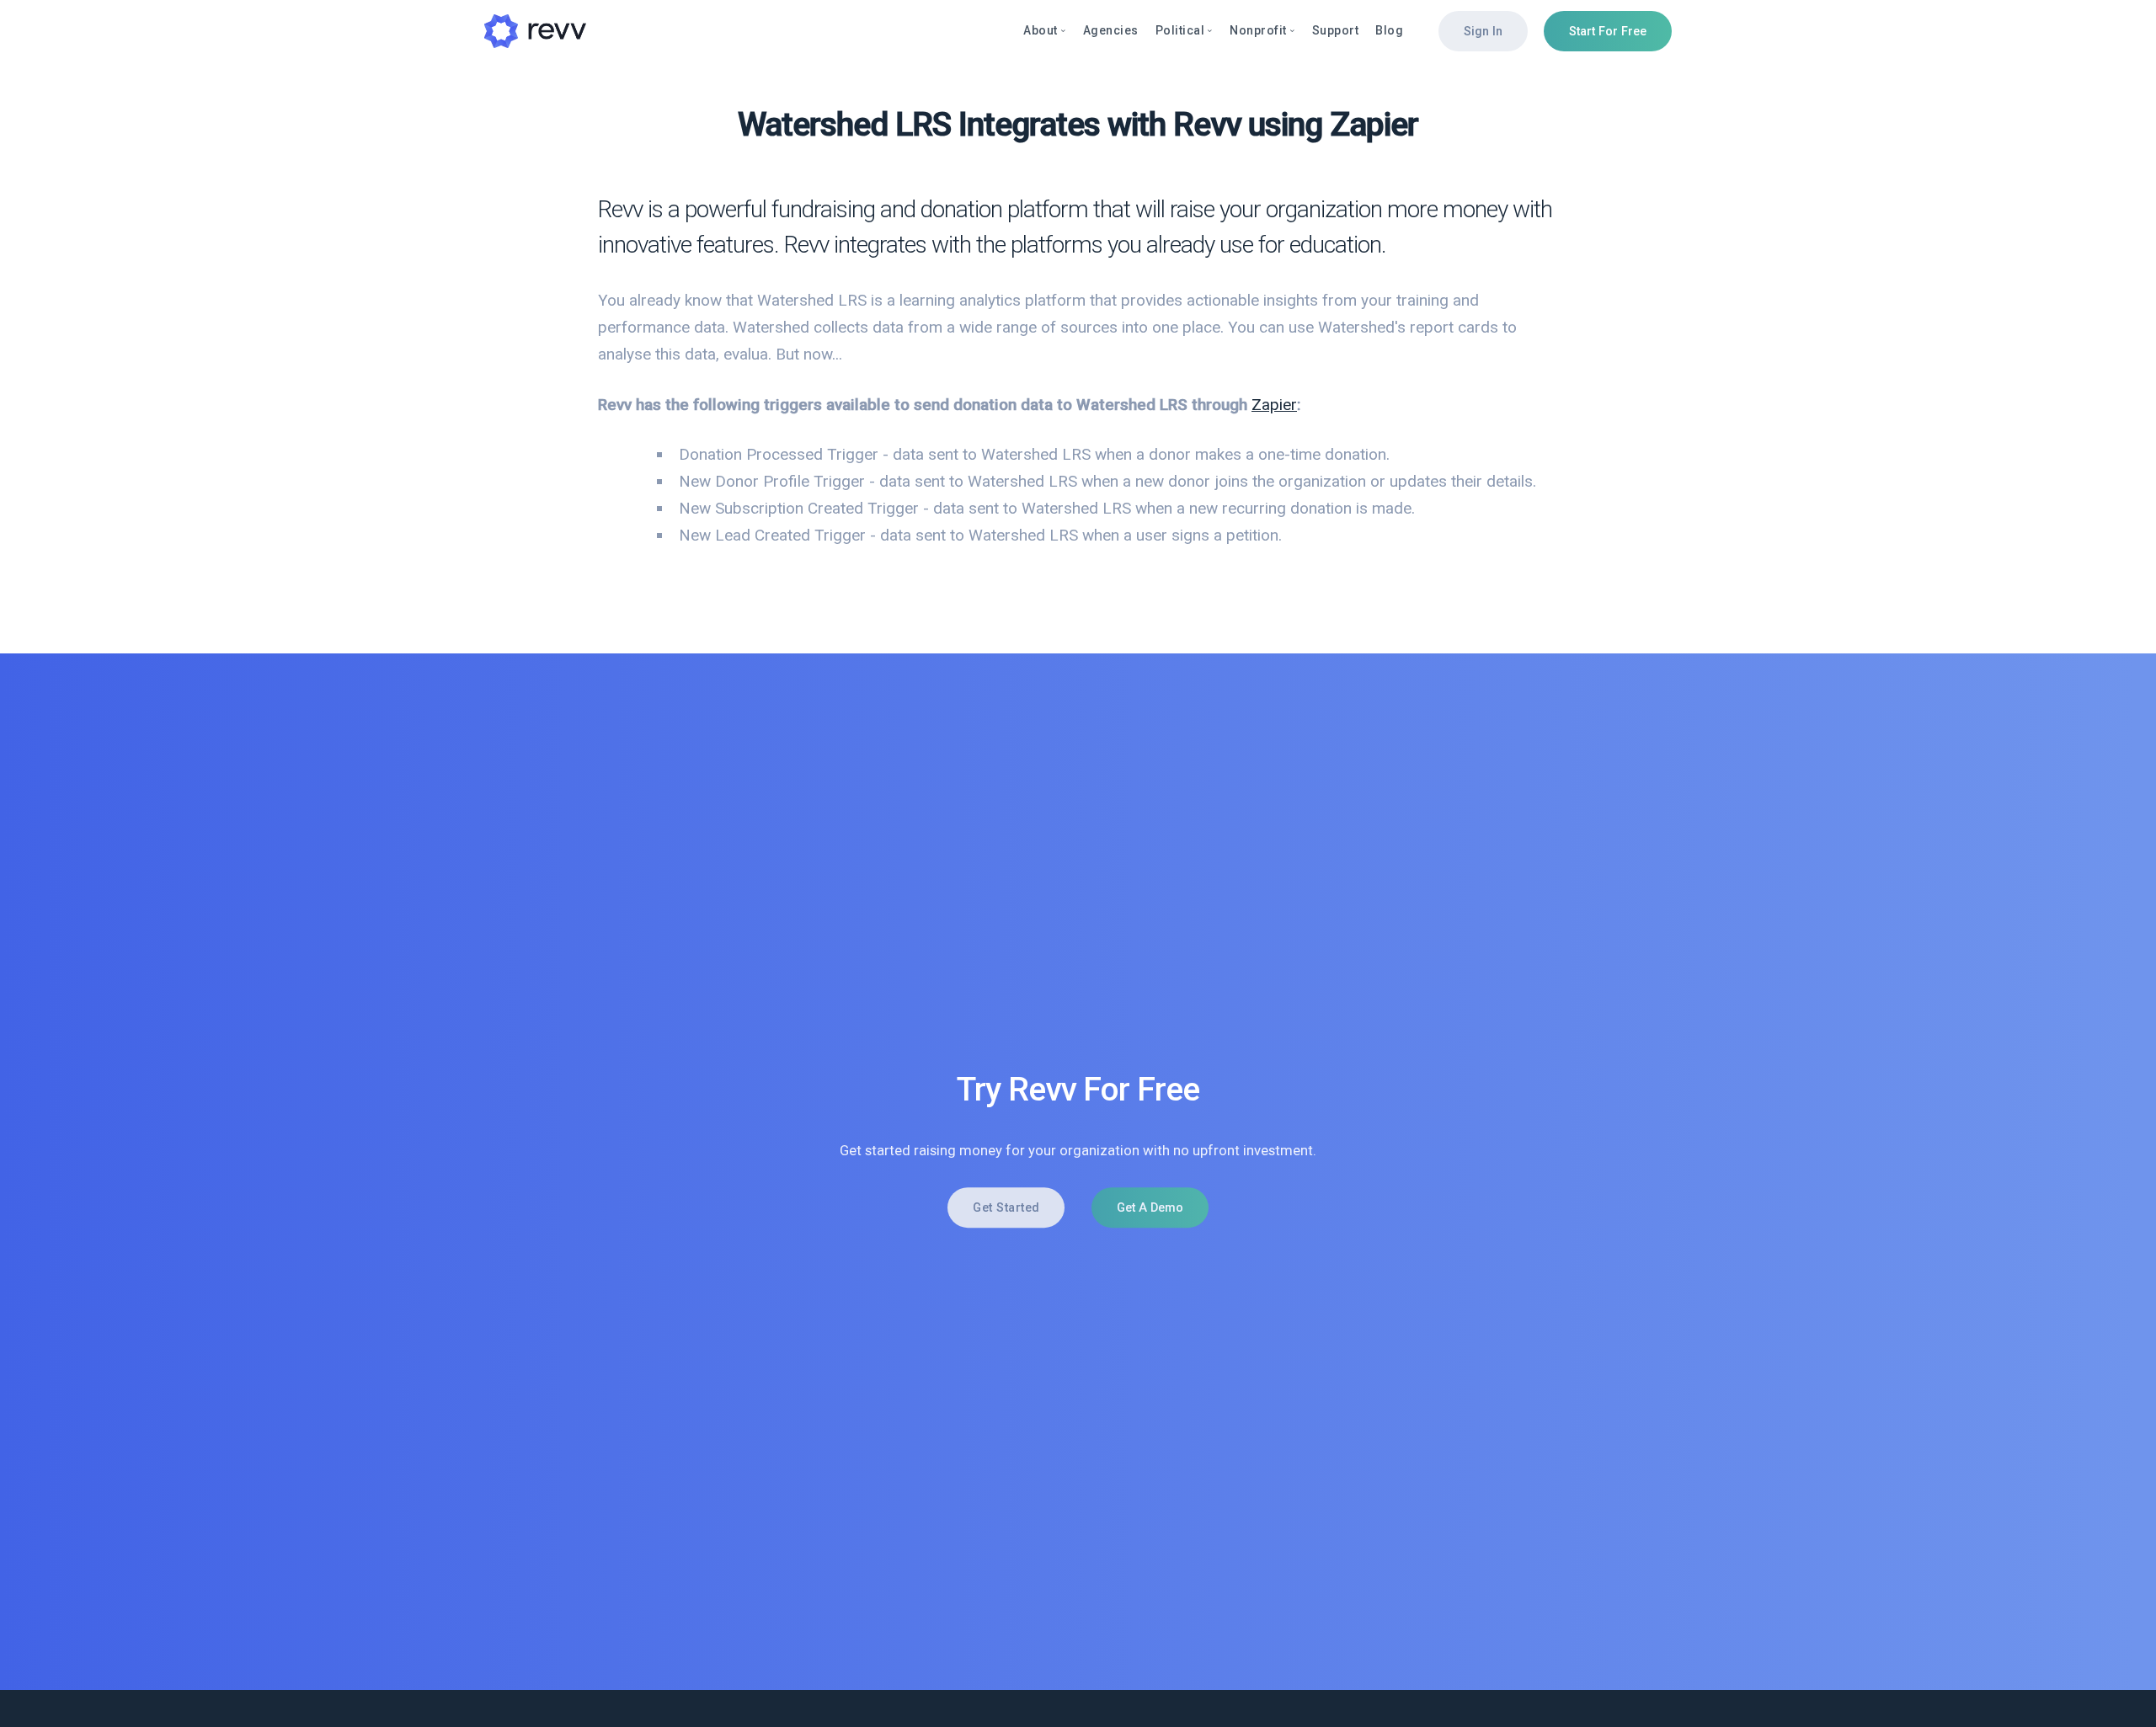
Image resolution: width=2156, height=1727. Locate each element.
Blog (1389, 30)
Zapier (1274, 405)
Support (1336, 30)
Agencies (1111, 30)
